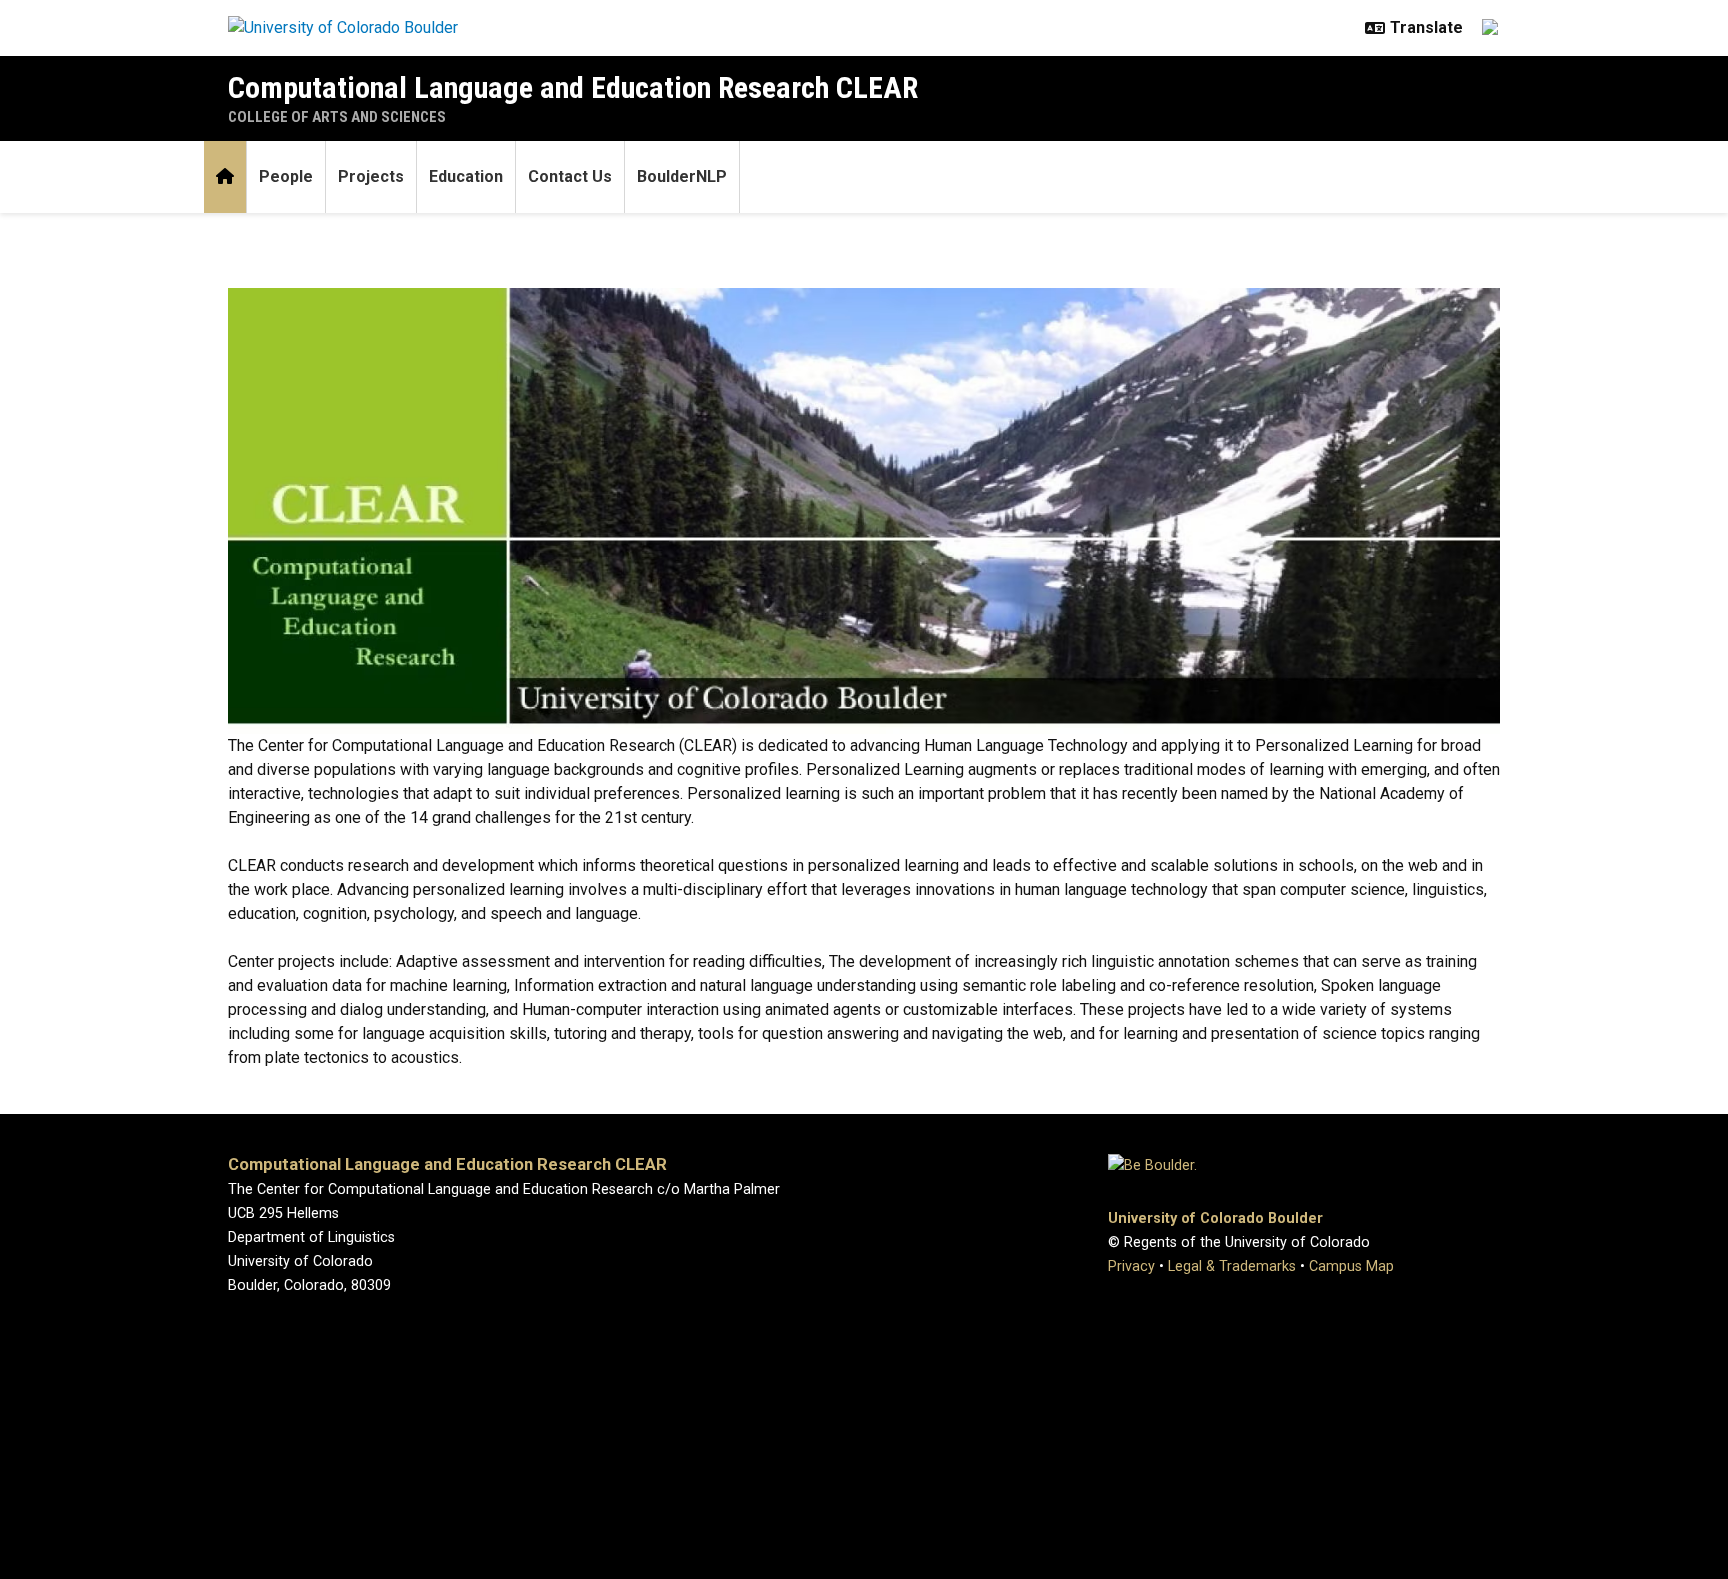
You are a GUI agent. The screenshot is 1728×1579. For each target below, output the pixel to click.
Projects (371, 176)
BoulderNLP (682, 176)
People (286, 176)
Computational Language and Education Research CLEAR (573, 87)
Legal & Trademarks (1232, 1266)
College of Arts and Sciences (337, 117)
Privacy (1131, 1266)
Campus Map (1351, 1266)
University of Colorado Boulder (1215, 1218)
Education (466, 176)
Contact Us (570, 176)
